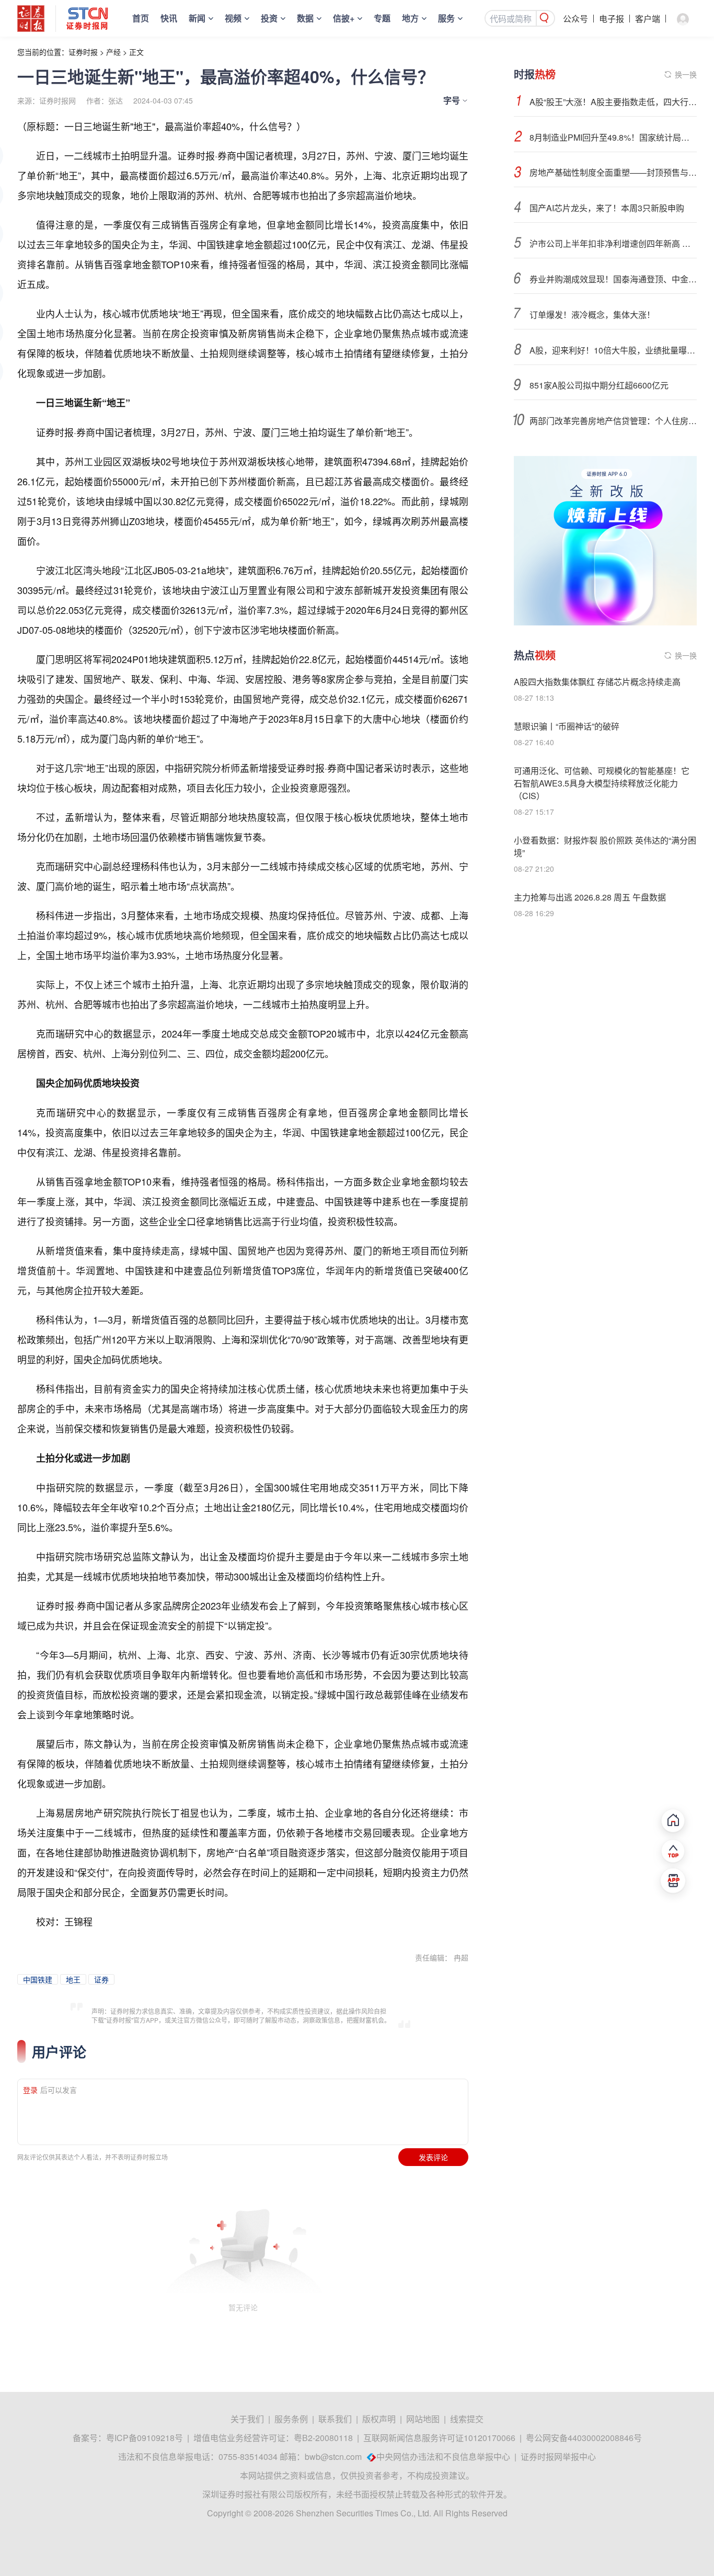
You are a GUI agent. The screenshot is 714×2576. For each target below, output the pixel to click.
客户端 (648, 19)
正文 (136, 52)
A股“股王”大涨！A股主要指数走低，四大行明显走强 (613, 102)
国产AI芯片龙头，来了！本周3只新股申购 (607, 208)
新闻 (197, 18)
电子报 (612, 19)
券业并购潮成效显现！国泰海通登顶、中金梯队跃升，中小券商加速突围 (613, 279)
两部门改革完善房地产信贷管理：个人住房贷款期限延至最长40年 (613, 421)
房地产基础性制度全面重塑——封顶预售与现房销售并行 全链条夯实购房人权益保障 (613, 172)
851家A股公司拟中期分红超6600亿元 (599, 385)
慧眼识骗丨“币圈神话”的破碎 (567, 726)
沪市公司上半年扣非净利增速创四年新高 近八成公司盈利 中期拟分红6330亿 (613, 243)
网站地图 (423, 2419)
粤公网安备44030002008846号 (584, 2438)
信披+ (344, 18)
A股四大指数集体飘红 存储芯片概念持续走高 (597, 682)
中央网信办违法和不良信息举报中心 (443, 2457)
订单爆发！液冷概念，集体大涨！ (592, 315)
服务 (446, 18)
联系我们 (335, 2419)
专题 (382, 18)
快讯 (169, 18)
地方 (410, 18)
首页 (141, 18)
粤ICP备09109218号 (145, 2438)
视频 (233, 18)
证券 (101, 1979)
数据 (305, 18)
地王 (73, 1979)
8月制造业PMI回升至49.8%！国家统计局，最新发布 (613, 137)
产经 (113, 52)
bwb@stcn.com (333, 2457)
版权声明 (379, 2419)
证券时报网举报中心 (558, 2457)
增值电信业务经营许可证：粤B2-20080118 (273, 2438)
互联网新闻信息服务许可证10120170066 (439, 2438)
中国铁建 (38, 1979)
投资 (269, 18)
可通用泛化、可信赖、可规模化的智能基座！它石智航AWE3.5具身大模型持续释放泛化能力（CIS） (602, 783)
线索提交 (467, 2419)
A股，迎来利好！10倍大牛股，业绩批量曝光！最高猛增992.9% (613, 350)
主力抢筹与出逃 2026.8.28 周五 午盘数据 (590, 897)
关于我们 (247, 2419)
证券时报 (83, 52)
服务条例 (291, 2419)
